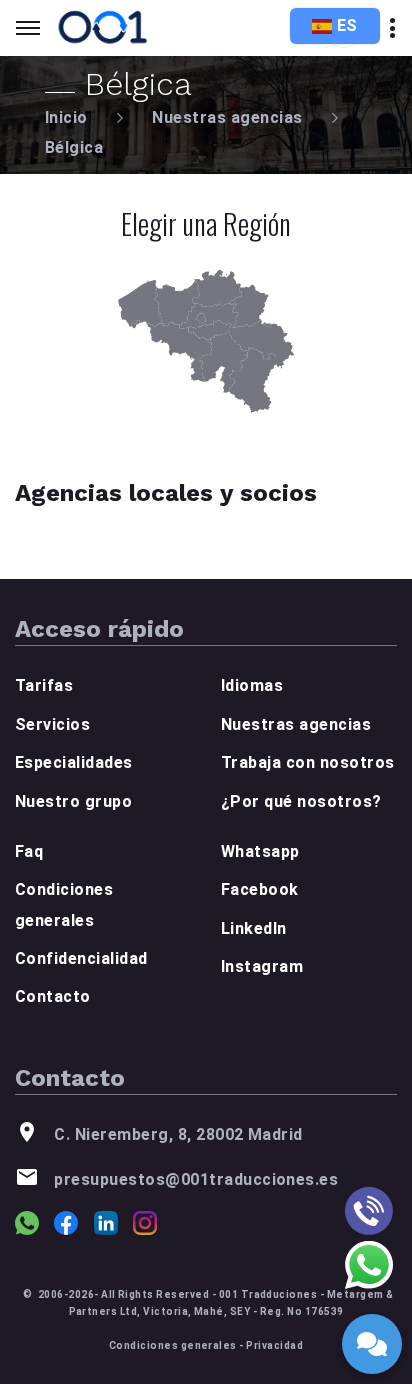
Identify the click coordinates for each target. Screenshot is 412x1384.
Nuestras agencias (227, 117)
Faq (29, 851)
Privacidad (274, 1345)
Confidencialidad (81, 958)
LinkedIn (254, 928)
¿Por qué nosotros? (301, 801)
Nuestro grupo (73, 801)
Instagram (262, 966)
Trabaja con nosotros (308, 762)
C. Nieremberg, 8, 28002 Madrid (178, 1134)
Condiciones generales (173, 1345)
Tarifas (44, 685)
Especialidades (74, 762)
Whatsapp (260, 851)
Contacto (53, 996)
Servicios (52, 724)
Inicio (66, 117)
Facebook (260, 889)
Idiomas (252, 685)
